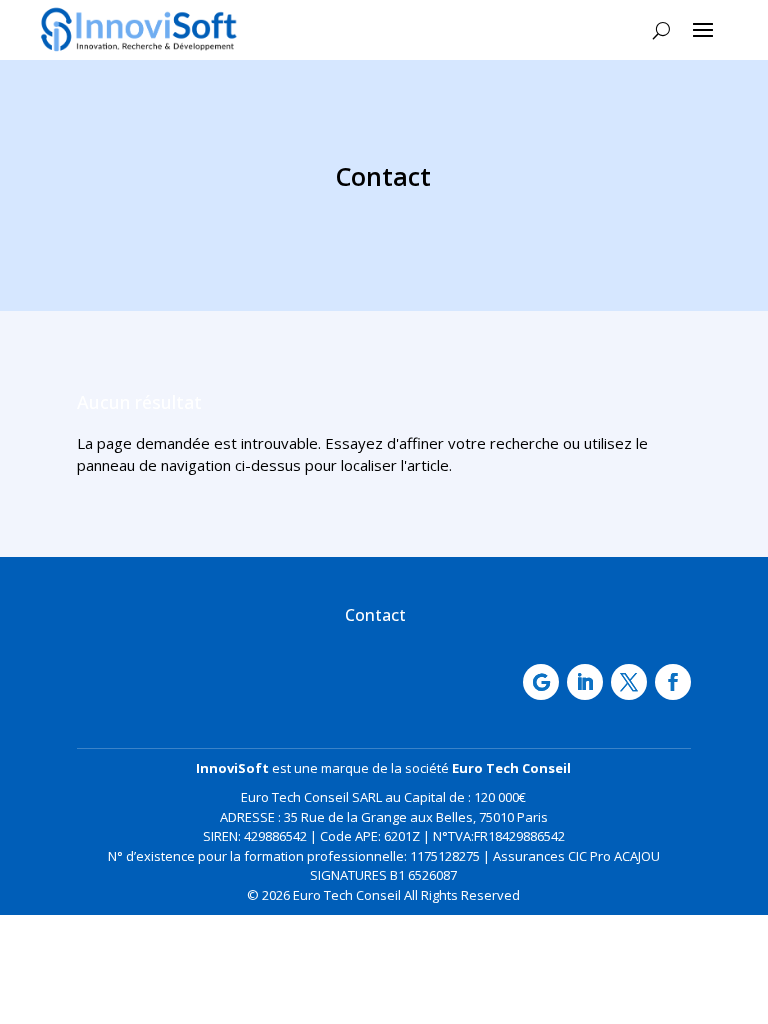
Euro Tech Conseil (511, 768)
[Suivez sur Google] (541, 682)
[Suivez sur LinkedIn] (585, 682)
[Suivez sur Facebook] (673, 682)
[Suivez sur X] (629, 682)
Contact (375, 615)
